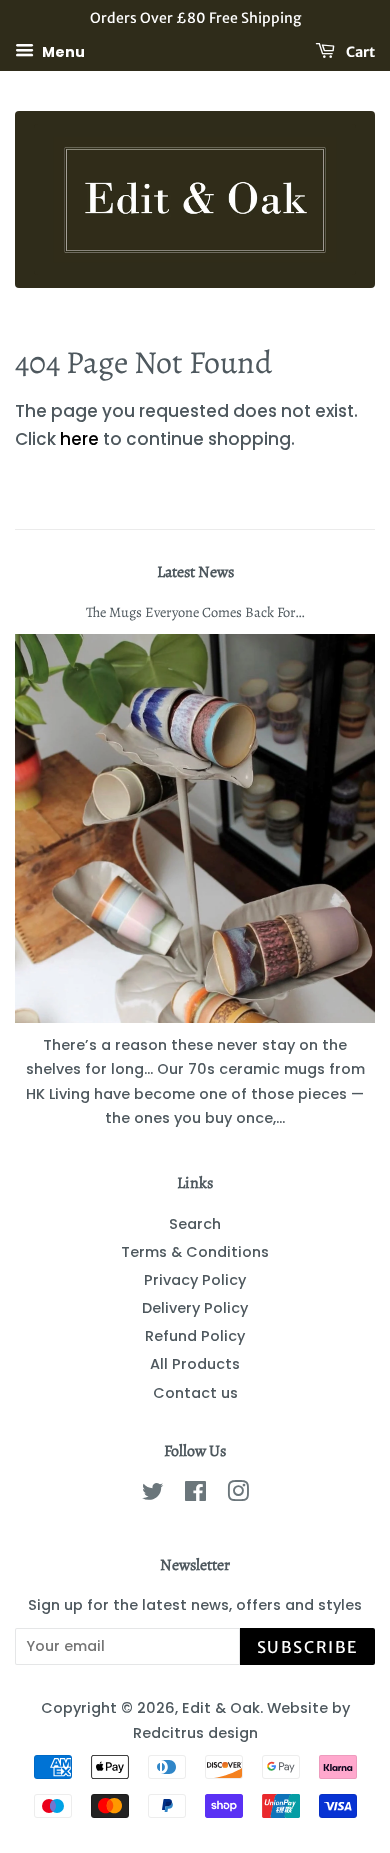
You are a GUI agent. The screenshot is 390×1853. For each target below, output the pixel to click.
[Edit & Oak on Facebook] (195, 1495)
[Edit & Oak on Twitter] (153, 1495)
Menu (62, 51)
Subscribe (307, 1647)
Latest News (195, 572)
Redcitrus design (195, 1733)
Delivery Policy (195, 1308)
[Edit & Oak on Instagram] (238, 1495)
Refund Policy (195, 1336)
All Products (195, 1364)
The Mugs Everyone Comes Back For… (195, 612)
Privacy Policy (195, 1280)
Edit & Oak (221, 1708)
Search (195, 1224)
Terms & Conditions (195, 1252)
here (79, 439)
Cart (359, 51)
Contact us (195, 1393)
